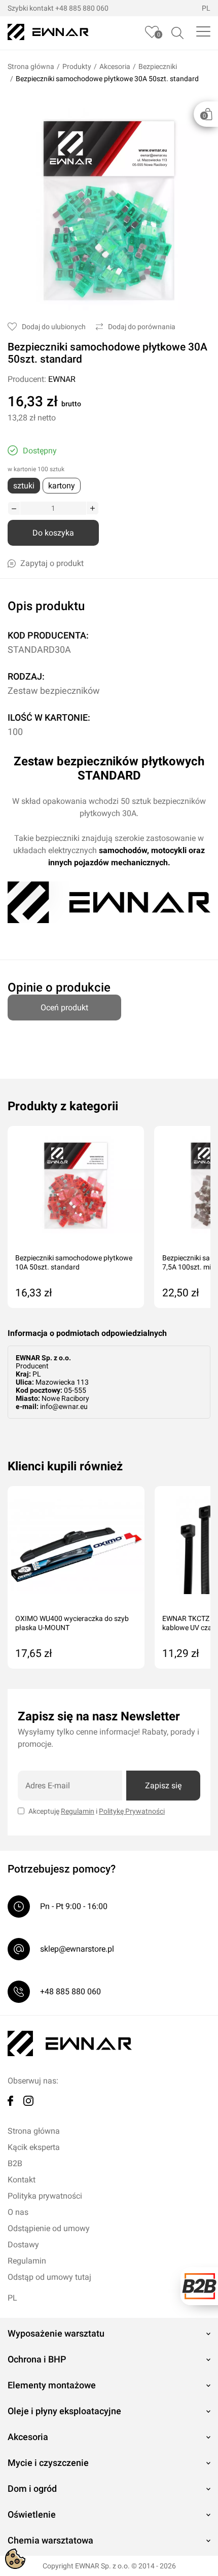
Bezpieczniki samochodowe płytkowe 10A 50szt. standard (74, 1262)
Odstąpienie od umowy (49, 2228)
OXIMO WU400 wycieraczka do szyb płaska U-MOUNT (72, 1623)
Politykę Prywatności (132, 1811)
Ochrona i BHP (37, 2359)
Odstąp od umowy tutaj (49, 2277)
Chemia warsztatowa (50, 2540)
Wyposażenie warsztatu (56, 2333)
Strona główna (31, 66)
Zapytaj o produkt (52, 563)
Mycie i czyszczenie (48, 2463)
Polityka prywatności (45, 2196)
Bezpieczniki (158, 66)
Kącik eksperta (34, 2147)
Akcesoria (115, 66)
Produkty (77, 66)
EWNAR (62, 379)
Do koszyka (53, 533)
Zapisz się (163, 1786)
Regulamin (78, 1811)
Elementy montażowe (52, 2385)
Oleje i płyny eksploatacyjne (64, 2411)
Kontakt (22, 2180)
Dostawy (23, 2245)
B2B (15, 2163)
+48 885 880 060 (82, 8)
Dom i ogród (32, 2489)
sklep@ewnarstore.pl (77, 1949)
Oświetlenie (32, 2514)
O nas (18, 2212)
